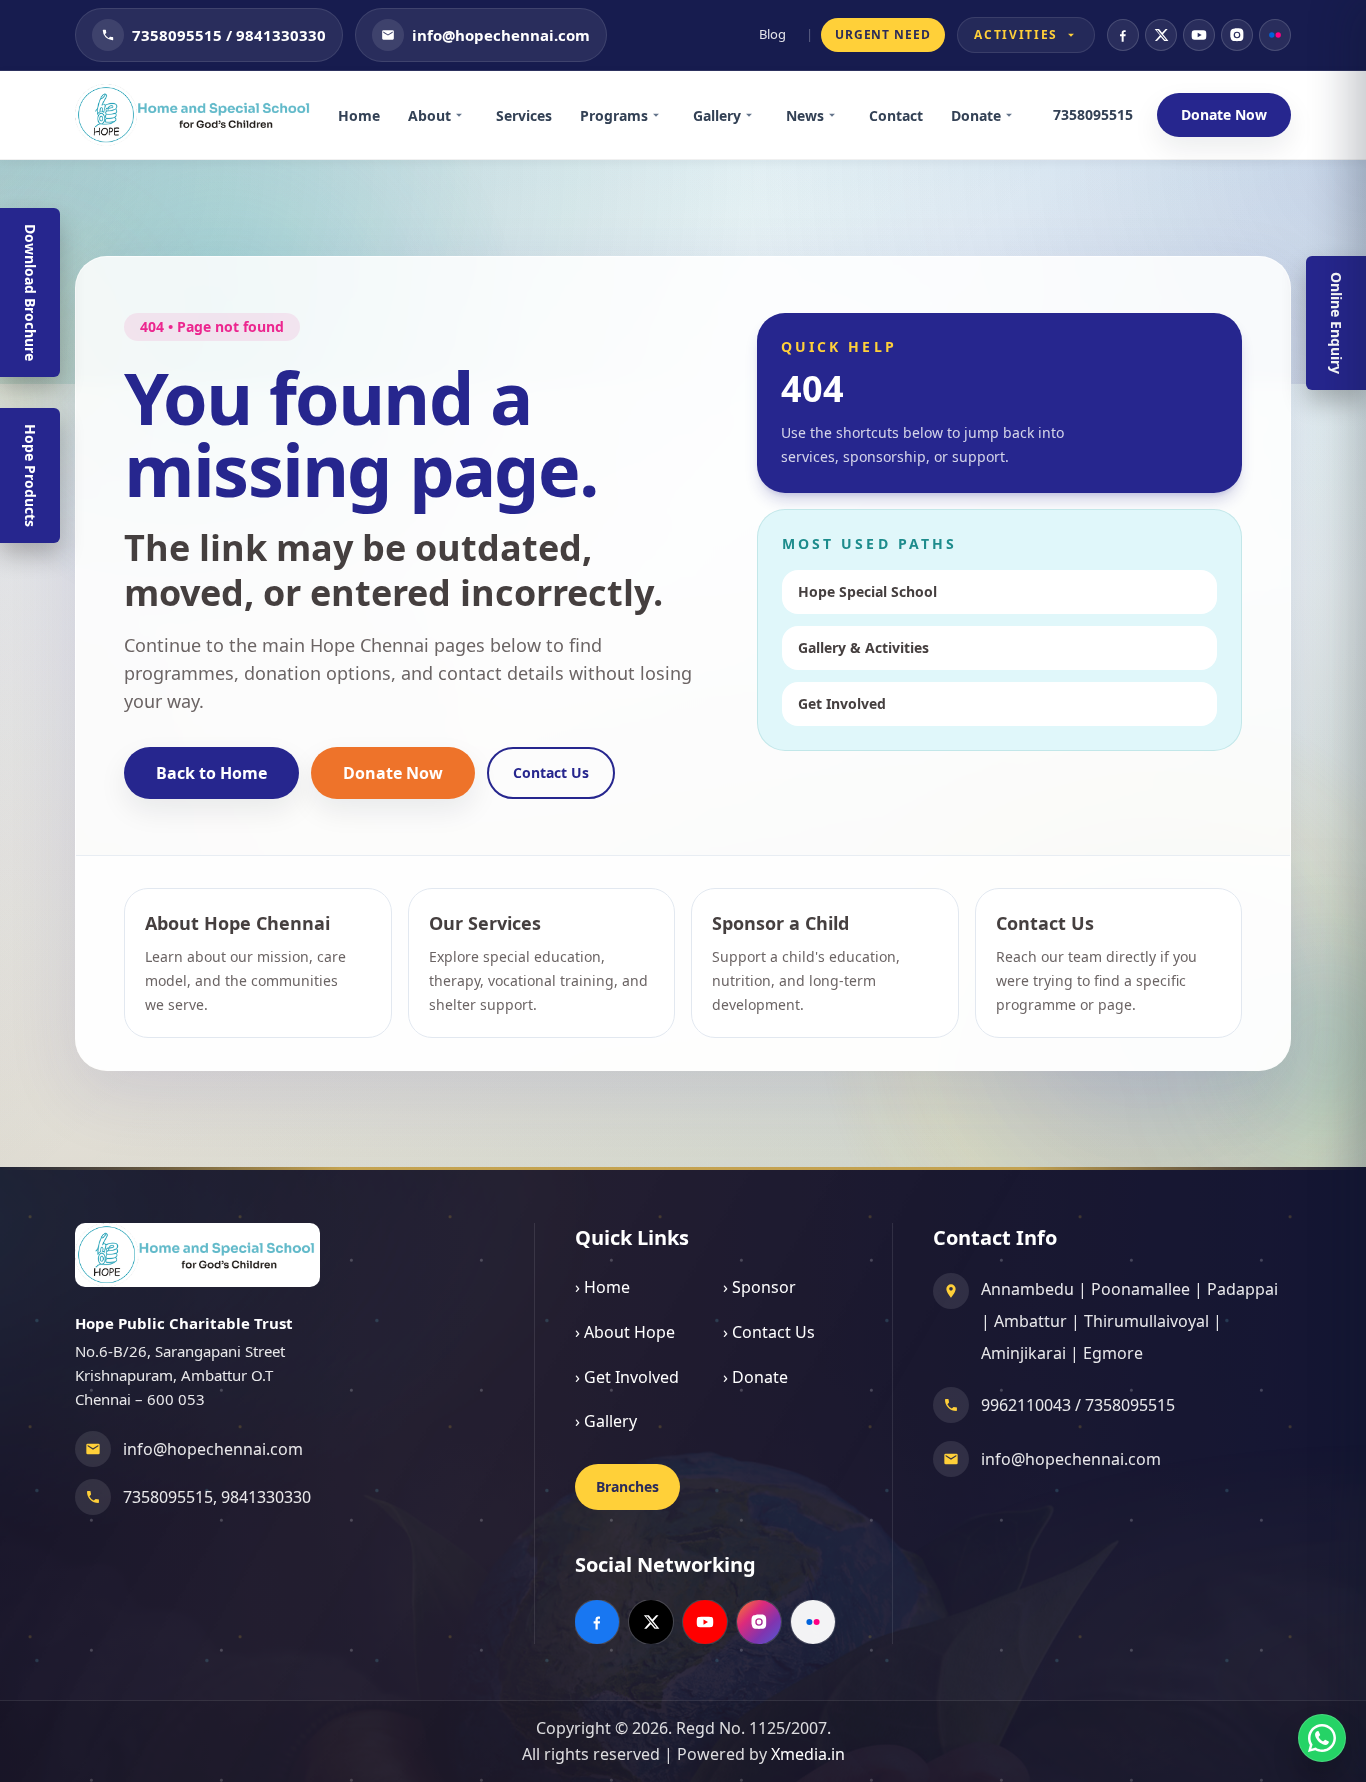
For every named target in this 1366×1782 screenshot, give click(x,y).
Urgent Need (883, 34)
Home (359, 115)
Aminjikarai (1023, 1353)
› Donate (755, 1377)
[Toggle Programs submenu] (663, 115)
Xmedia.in (808, 1754)
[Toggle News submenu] (839, 115)
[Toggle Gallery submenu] (756, 115)
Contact (896, 115)
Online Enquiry (1336, 323)
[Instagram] (1237, 35)
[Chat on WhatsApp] (1322, 1738)
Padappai (1242, 1289)
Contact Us (551, 772)
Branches (627, 1486)
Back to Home (211, 773)
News (805, 115)
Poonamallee (1140, 1289)
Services (524, 115)
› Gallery (606, 1421)
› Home (602, 1287)
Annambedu (1027, 1289)
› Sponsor (759, 1287)
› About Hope (625, 1332)
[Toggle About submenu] (466, 115)
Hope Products (30, 475)
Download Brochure (30, 292)
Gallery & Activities (863, 647)
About (429, 115)
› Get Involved (627, 1377)
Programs (614, 115)
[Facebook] (1123, 35)
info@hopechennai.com (213, 1449)
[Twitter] (1161, 35)
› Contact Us (769, 1332)
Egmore (1113, 1353)
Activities (1016, 34)
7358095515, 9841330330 (217, 1497)
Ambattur (1030, 1321)
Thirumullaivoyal (1146, 1321)
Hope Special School (867, 591)
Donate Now (1224, 114)
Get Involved (842, 703)
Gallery (717, 115)
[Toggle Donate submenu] (1016, 115)
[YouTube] (1199, 35)
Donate (976, 115)
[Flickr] (1275, 35)
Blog (772, 34)
